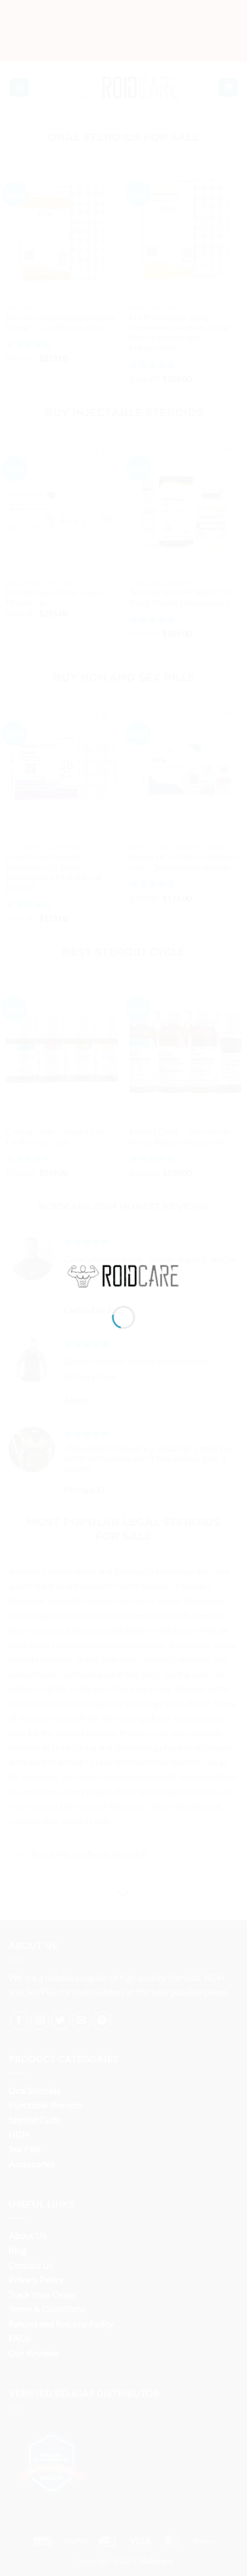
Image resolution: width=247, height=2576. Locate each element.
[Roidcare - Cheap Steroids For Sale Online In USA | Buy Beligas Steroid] (123, 1274)
